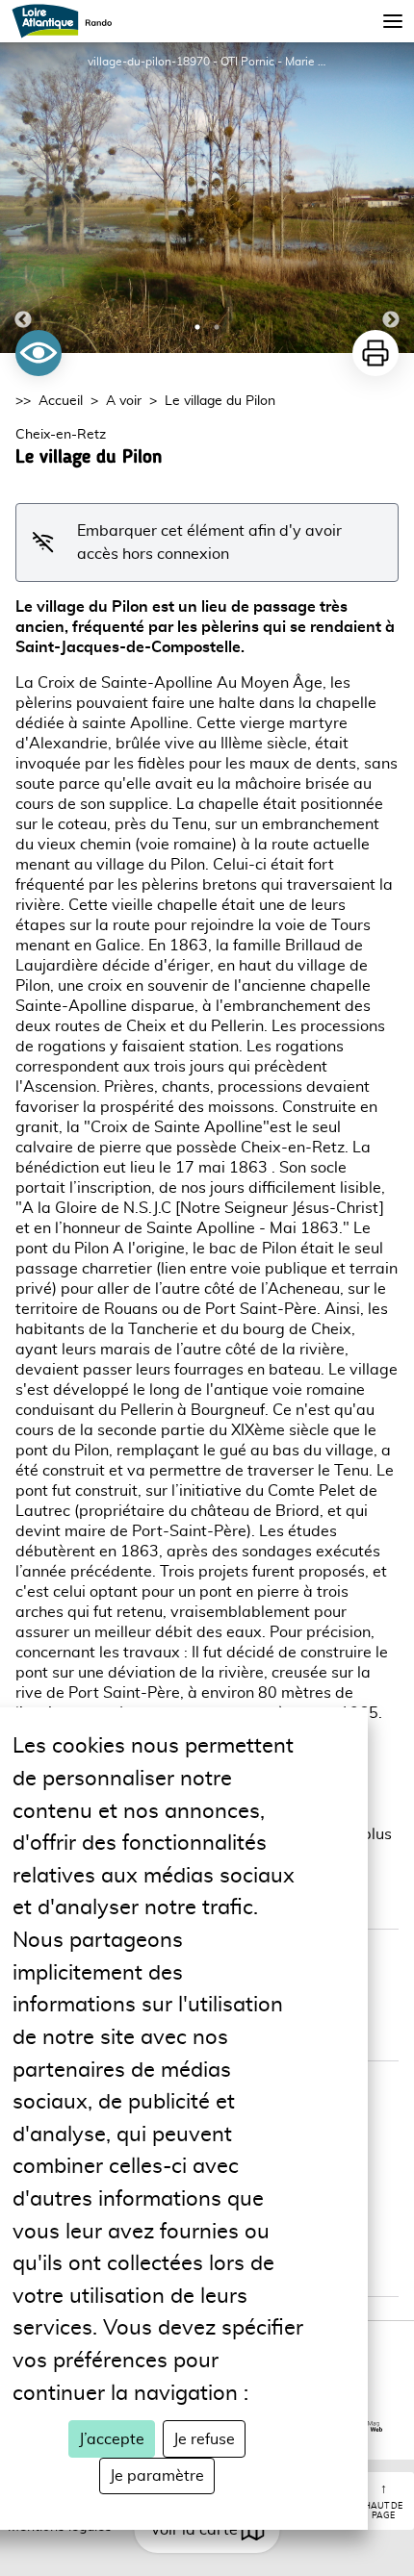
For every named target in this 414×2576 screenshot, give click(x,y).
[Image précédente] (23, 198)
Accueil (61, 401)
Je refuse (204, 2439)
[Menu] (393, 21)
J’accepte (112, 2439)
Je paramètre (157, 2476)
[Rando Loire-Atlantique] (68, 21)
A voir (124, 401)
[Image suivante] (391, 198)
